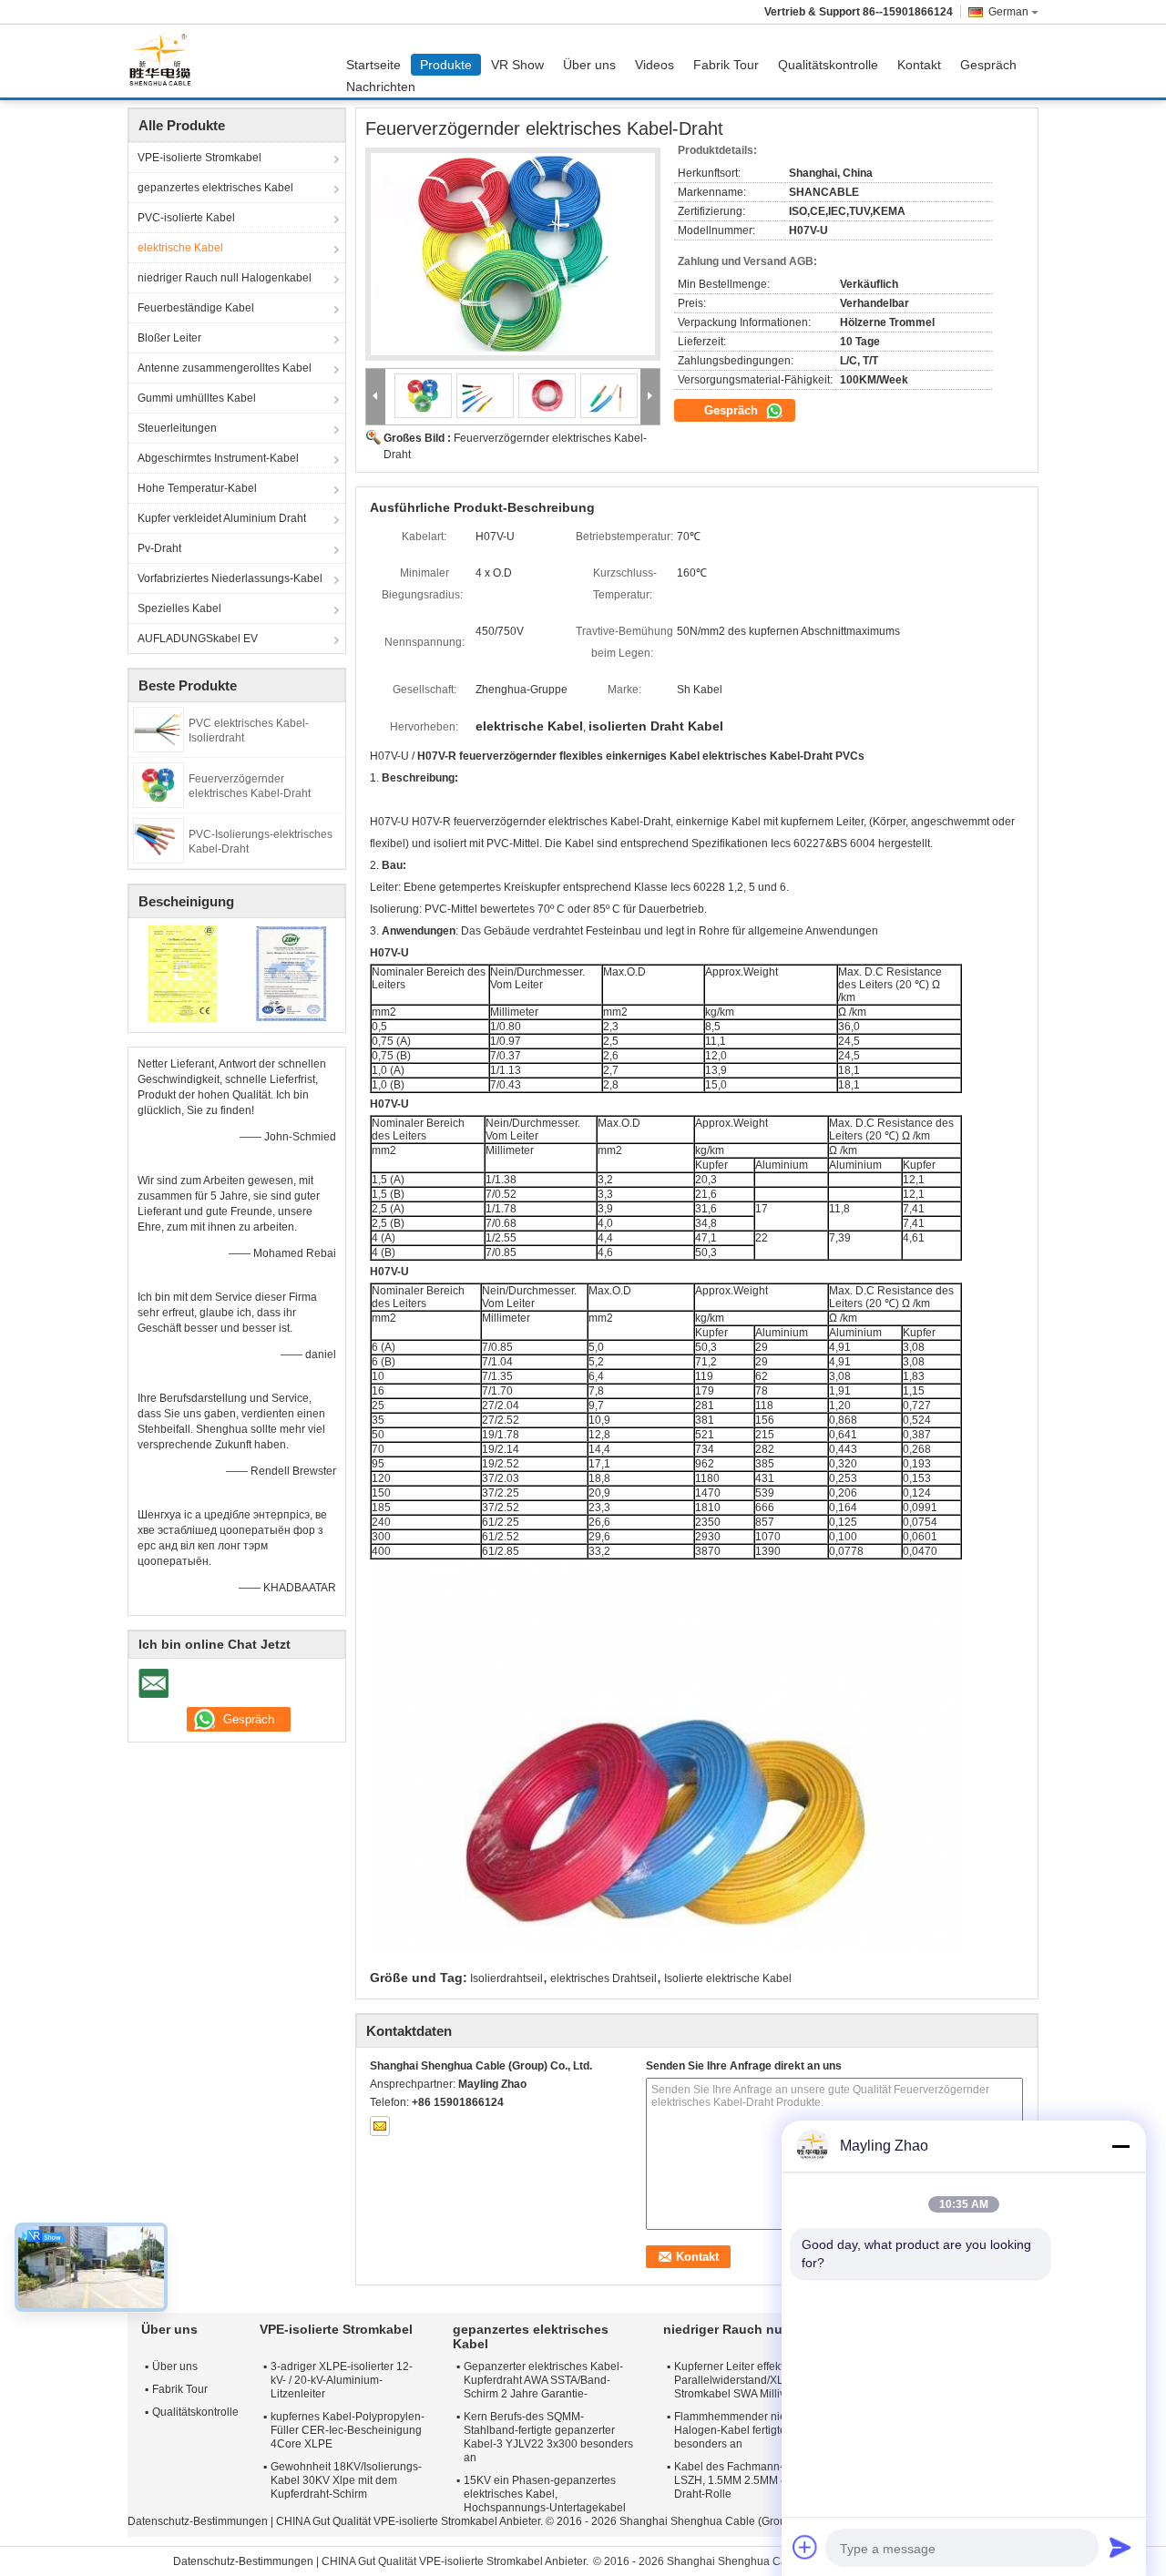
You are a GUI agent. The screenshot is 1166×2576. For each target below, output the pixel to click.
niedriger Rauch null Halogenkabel (225, 278)
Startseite (373, 65)
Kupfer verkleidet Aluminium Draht (222, 518)
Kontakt (919, 65)
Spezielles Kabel (179, 608)
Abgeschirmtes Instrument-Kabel (218, 458)
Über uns (589, 65)
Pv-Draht (159, 548)
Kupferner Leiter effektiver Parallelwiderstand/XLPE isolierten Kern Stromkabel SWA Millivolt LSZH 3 (773, 2380)
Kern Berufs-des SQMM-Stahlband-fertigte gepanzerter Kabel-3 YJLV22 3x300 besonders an (548, 2437)
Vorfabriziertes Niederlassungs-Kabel (230, 578)
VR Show (517, 65)
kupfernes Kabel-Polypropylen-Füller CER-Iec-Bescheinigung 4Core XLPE (348, 2430)
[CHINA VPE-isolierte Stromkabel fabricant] (165, 61)
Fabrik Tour (726, 65)
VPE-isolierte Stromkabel (199, 158)
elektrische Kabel (180, 248)
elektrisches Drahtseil (603, 1978)
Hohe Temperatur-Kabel (197, 488)
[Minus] (1120, 2146)
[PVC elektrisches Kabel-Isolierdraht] (159, 729)
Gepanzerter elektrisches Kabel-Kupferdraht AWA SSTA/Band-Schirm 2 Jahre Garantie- (543, 2380)
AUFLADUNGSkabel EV (198, 639)
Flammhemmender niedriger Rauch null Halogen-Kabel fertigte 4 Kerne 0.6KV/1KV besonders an (779, 2430)
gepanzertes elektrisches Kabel (215, 188)
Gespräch (988, 65)
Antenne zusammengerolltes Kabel (225, 368)
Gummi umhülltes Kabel (197, 398)
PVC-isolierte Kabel (186, 218)
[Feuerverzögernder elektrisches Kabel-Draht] (159, 784)
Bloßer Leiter (169, 338)
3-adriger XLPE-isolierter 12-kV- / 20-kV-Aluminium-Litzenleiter (342, 2380)
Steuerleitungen (177, 428)
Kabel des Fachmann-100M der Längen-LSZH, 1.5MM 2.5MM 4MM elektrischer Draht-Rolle (775, 2480)
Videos (655, 65)
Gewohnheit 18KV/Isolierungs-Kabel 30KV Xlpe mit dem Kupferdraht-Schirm (346, 2480)
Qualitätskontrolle (828, 65)
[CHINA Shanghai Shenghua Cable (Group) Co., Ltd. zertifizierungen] (183, 973)
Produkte (446, 65)
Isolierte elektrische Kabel (728, 1978)
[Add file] (805, 2547)
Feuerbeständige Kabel (196, 308)
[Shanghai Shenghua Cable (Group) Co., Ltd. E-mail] (380, 2126)
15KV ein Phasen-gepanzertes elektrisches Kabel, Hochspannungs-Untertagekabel (545, 2494)
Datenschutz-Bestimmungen (198, 2521)
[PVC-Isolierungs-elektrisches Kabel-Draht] (159, 840)
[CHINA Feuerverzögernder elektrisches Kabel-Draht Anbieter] (513, 254)
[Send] (1120, 2547)
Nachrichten (381, 87)
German (1008, 12)
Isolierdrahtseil (506, 1978)
